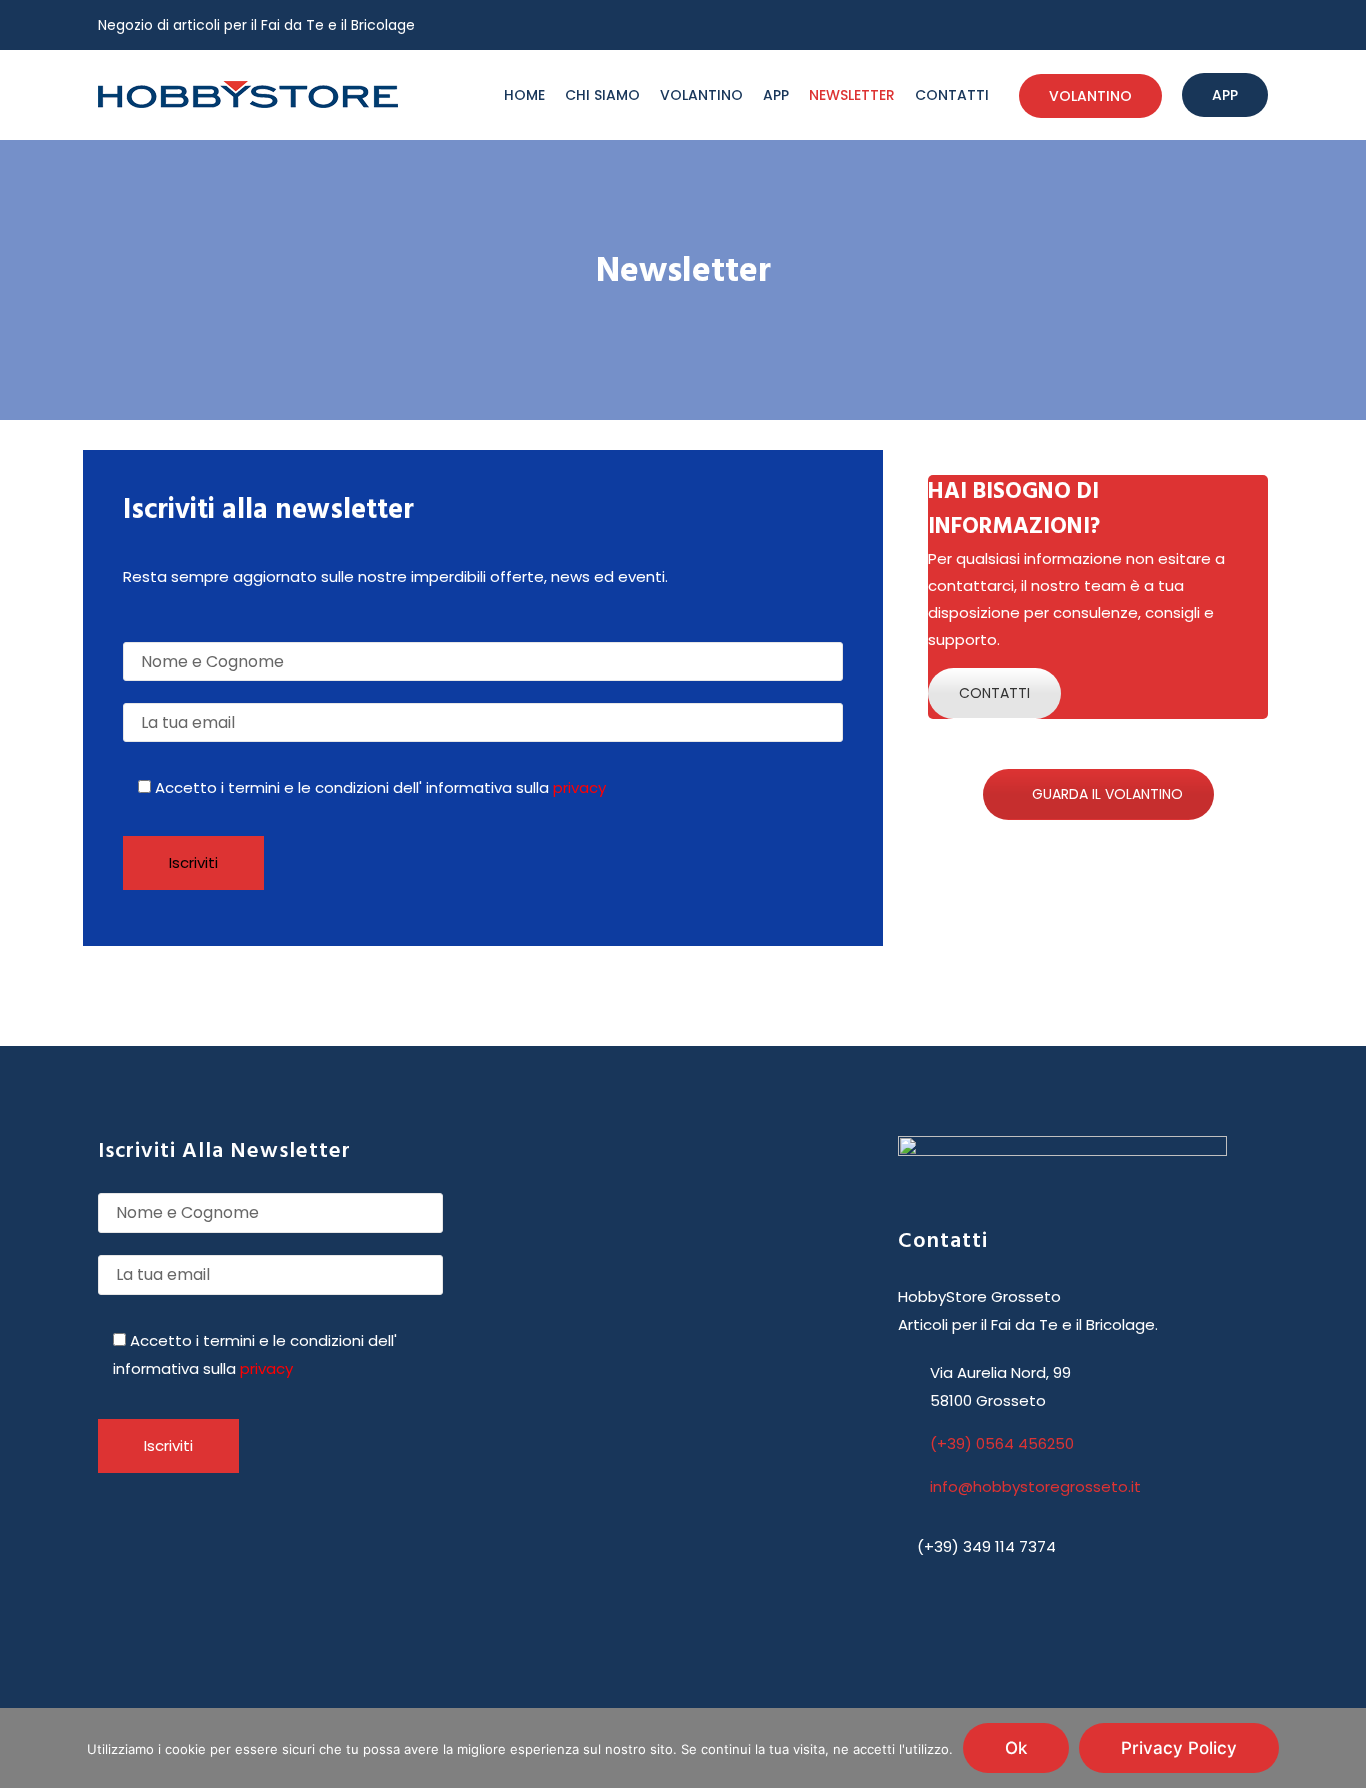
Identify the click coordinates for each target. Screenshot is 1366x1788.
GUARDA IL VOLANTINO (1107, 794)
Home (524, 95)
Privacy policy (1179, 1748)
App (776, 95)
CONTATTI (994, 693)
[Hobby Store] (248, 95)
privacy (579, 787)
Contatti (952, 95)
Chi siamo (602, 95)
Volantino (701, 95)
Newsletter (852, 95)
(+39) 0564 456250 (1002, 1443)
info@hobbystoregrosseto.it (1035, 1486)
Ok (1016, 1748)
